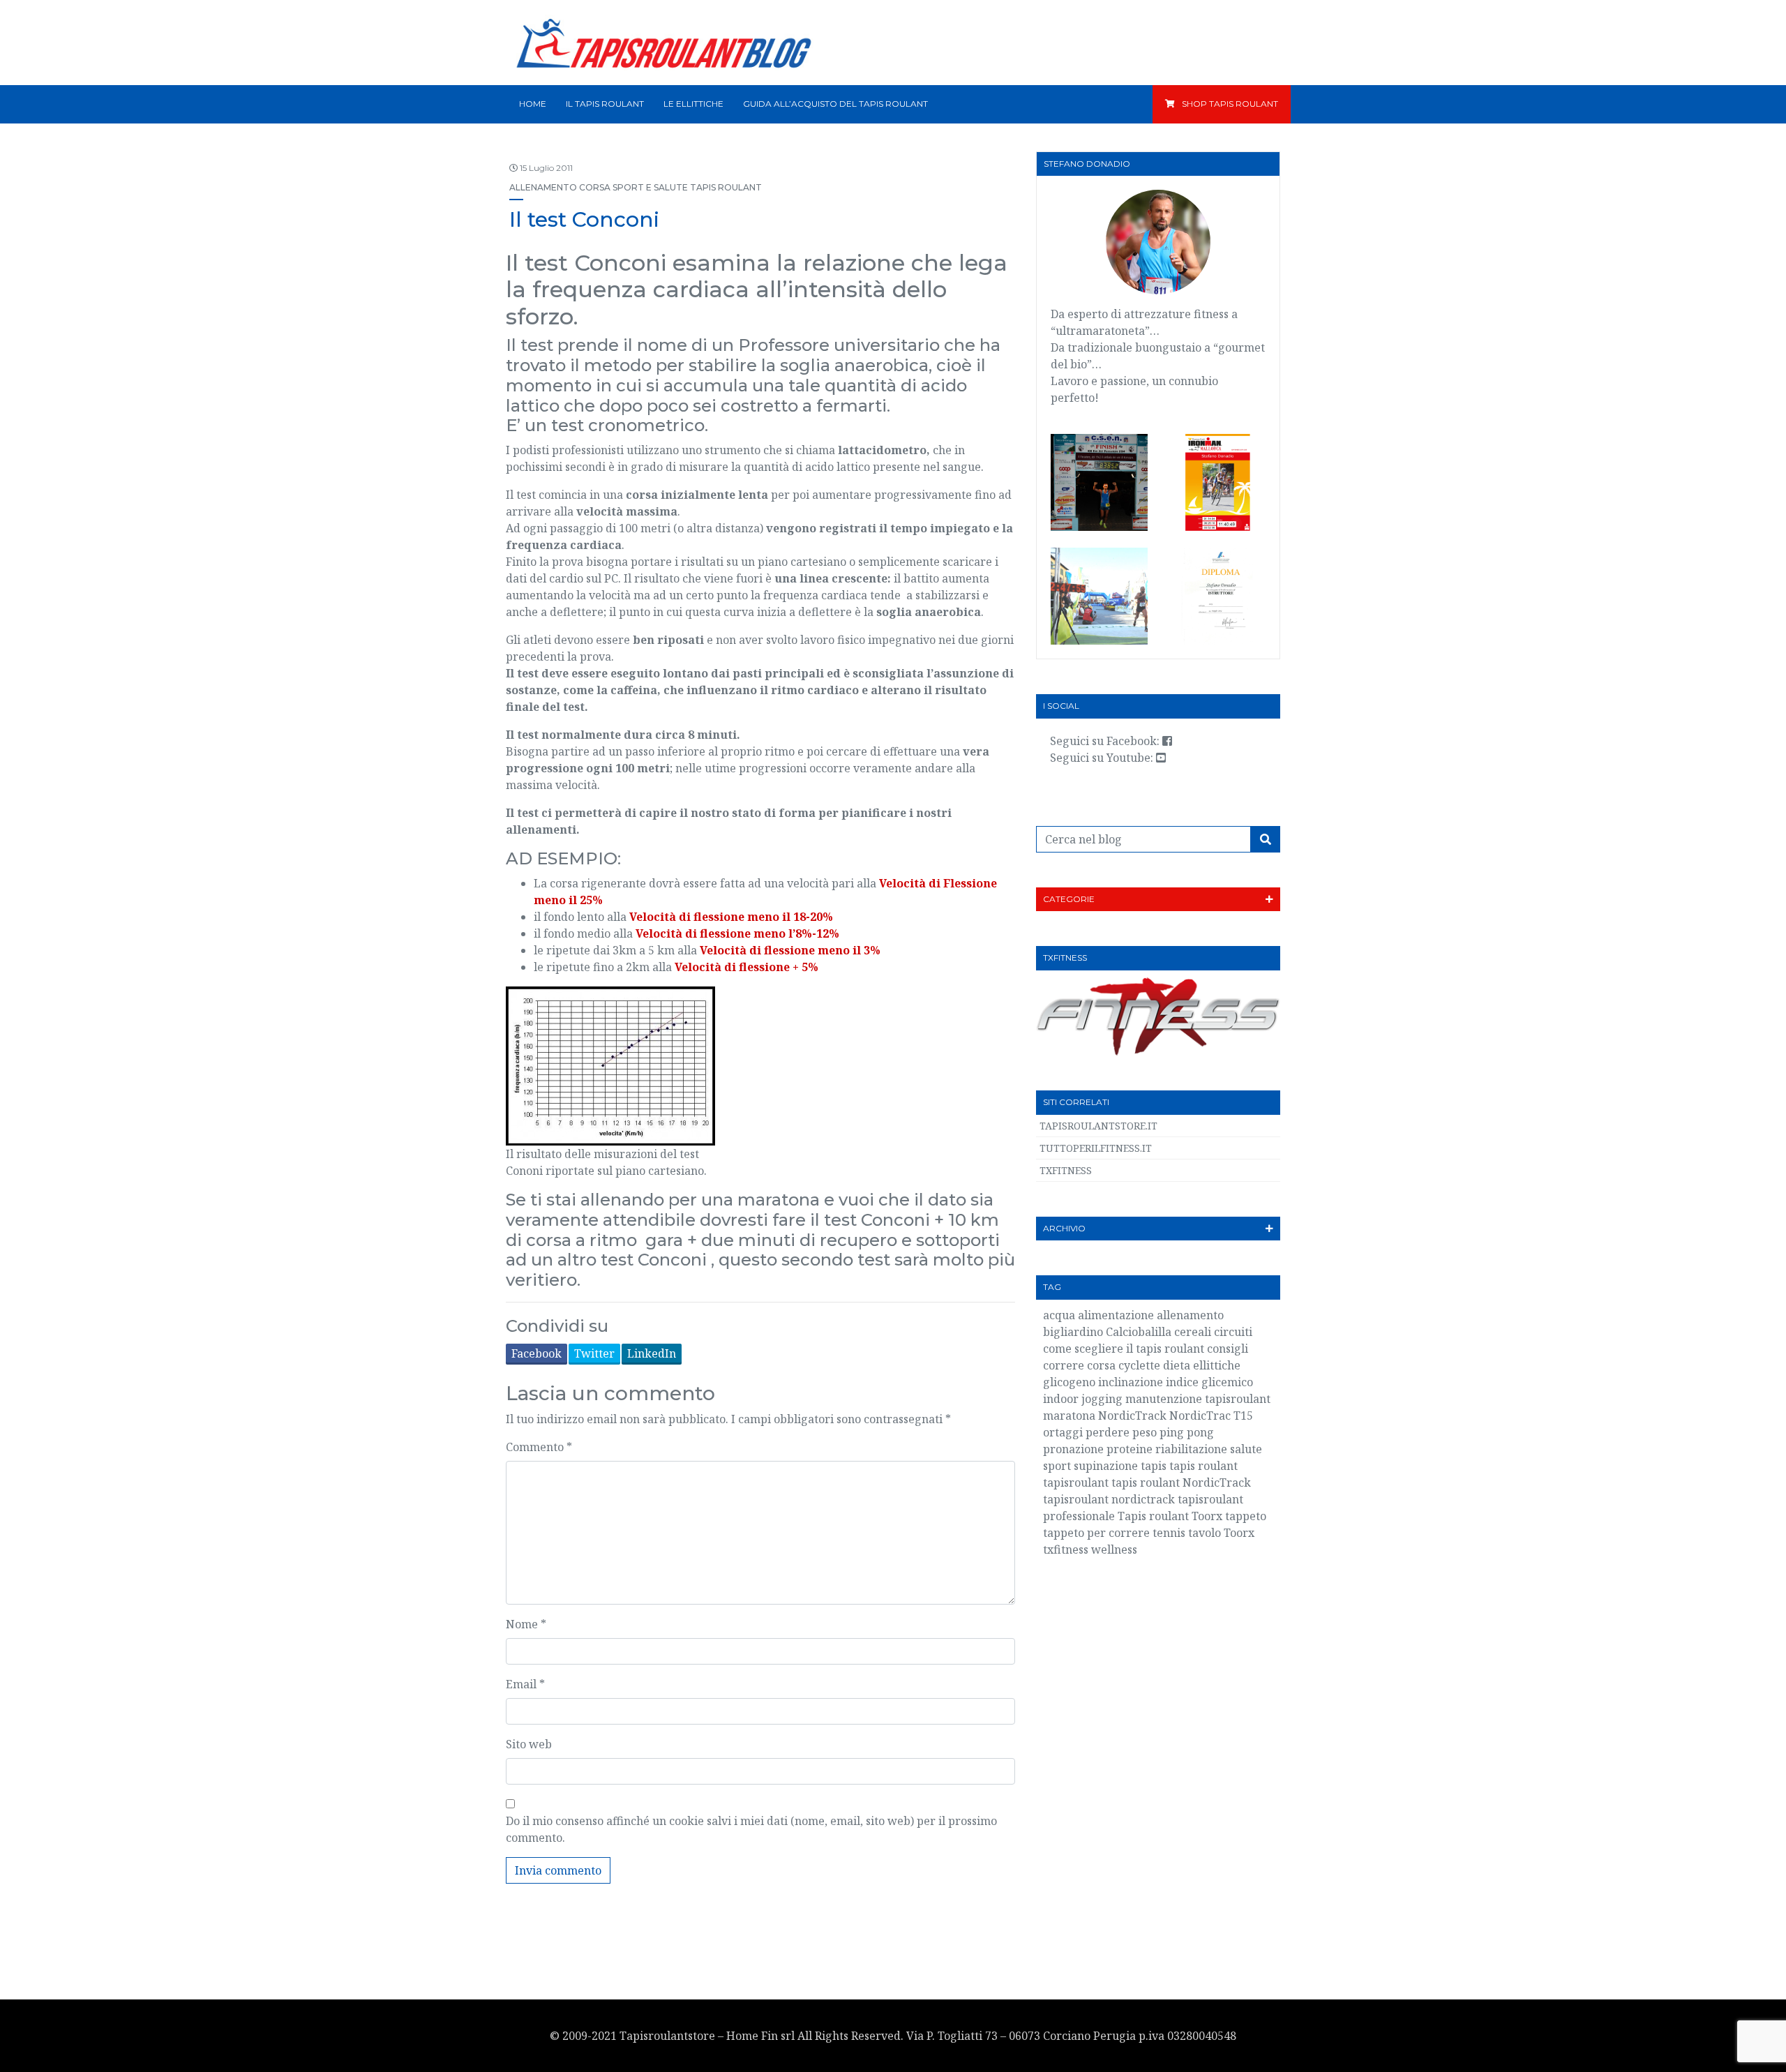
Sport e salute (650, 187)
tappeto (1246, 1516)
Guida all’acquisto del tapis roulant (835, 104)
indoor (1061, 1399)
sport (1057, 1466)
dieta (1177, 1365)
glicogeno (1069, 1382)
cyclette (1139, 1365)
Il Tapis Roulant (605, 104)
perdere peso (1121, 1432)
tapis (1154, 1466)
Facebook (536, 1353)
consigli (1228, 1349)
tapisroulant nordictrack (1109, 1499)
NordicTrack (1132, 1416)
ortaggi (1063, 1432)
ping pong (1187, 1432)
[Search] (1266, 839)
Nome (526, 1624)
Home (533, 104)
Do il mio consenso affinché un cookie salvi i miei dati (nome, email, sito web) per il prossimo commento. (751, 1829)
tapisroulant (1076, 1482)
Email (525, 1684)
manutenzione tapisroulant (1198, 1399)
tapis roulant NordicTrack (1181, 1482)
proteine (1130, 1449)
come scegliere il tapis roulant (1124, 1349)
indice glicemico (1209, 1382)
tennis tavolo (1187, 1533)
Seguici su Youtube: (1103, 758)
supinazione (1106, 1466)
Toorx (1239, 1533)
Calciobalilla (1139, 1332)
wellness (1114, 1549)
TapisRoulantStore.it (1098, 1126)
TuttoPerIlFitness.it (1096, 1148)
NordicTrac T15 (1211, 1416)
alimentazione (1116, 1315)
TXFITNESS (1066, 1170)
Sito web (529, 1744)
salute (1246, 1449)
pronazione (1073, 1449)
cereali (1193, 1332)
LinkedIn (652, 1353)
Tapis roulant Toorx (1170, 1516)
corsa (1101, 1365)
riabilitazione (1191, 1449)
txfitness (1066, 1549)
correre (1064, 1365)
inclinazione (1131, 1382)
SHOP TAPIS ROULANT (1230, 104)
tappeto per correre (1096, 1533)
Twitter (594, 1353)
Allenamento (543, 187)
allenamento (1190, 1315)
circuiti (1233, 1332)
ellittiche (1217, 1365)
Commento (539, 1447)
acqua (1059, 1315)
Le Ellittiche (693, 104)
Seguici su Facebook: (1106, 741)
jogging (1102, 1399)
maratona (1069, 1416)
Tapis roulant (726, 187)
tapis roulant (1203, 1466)
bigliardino (1073, 1332)
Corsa (595, 187)
